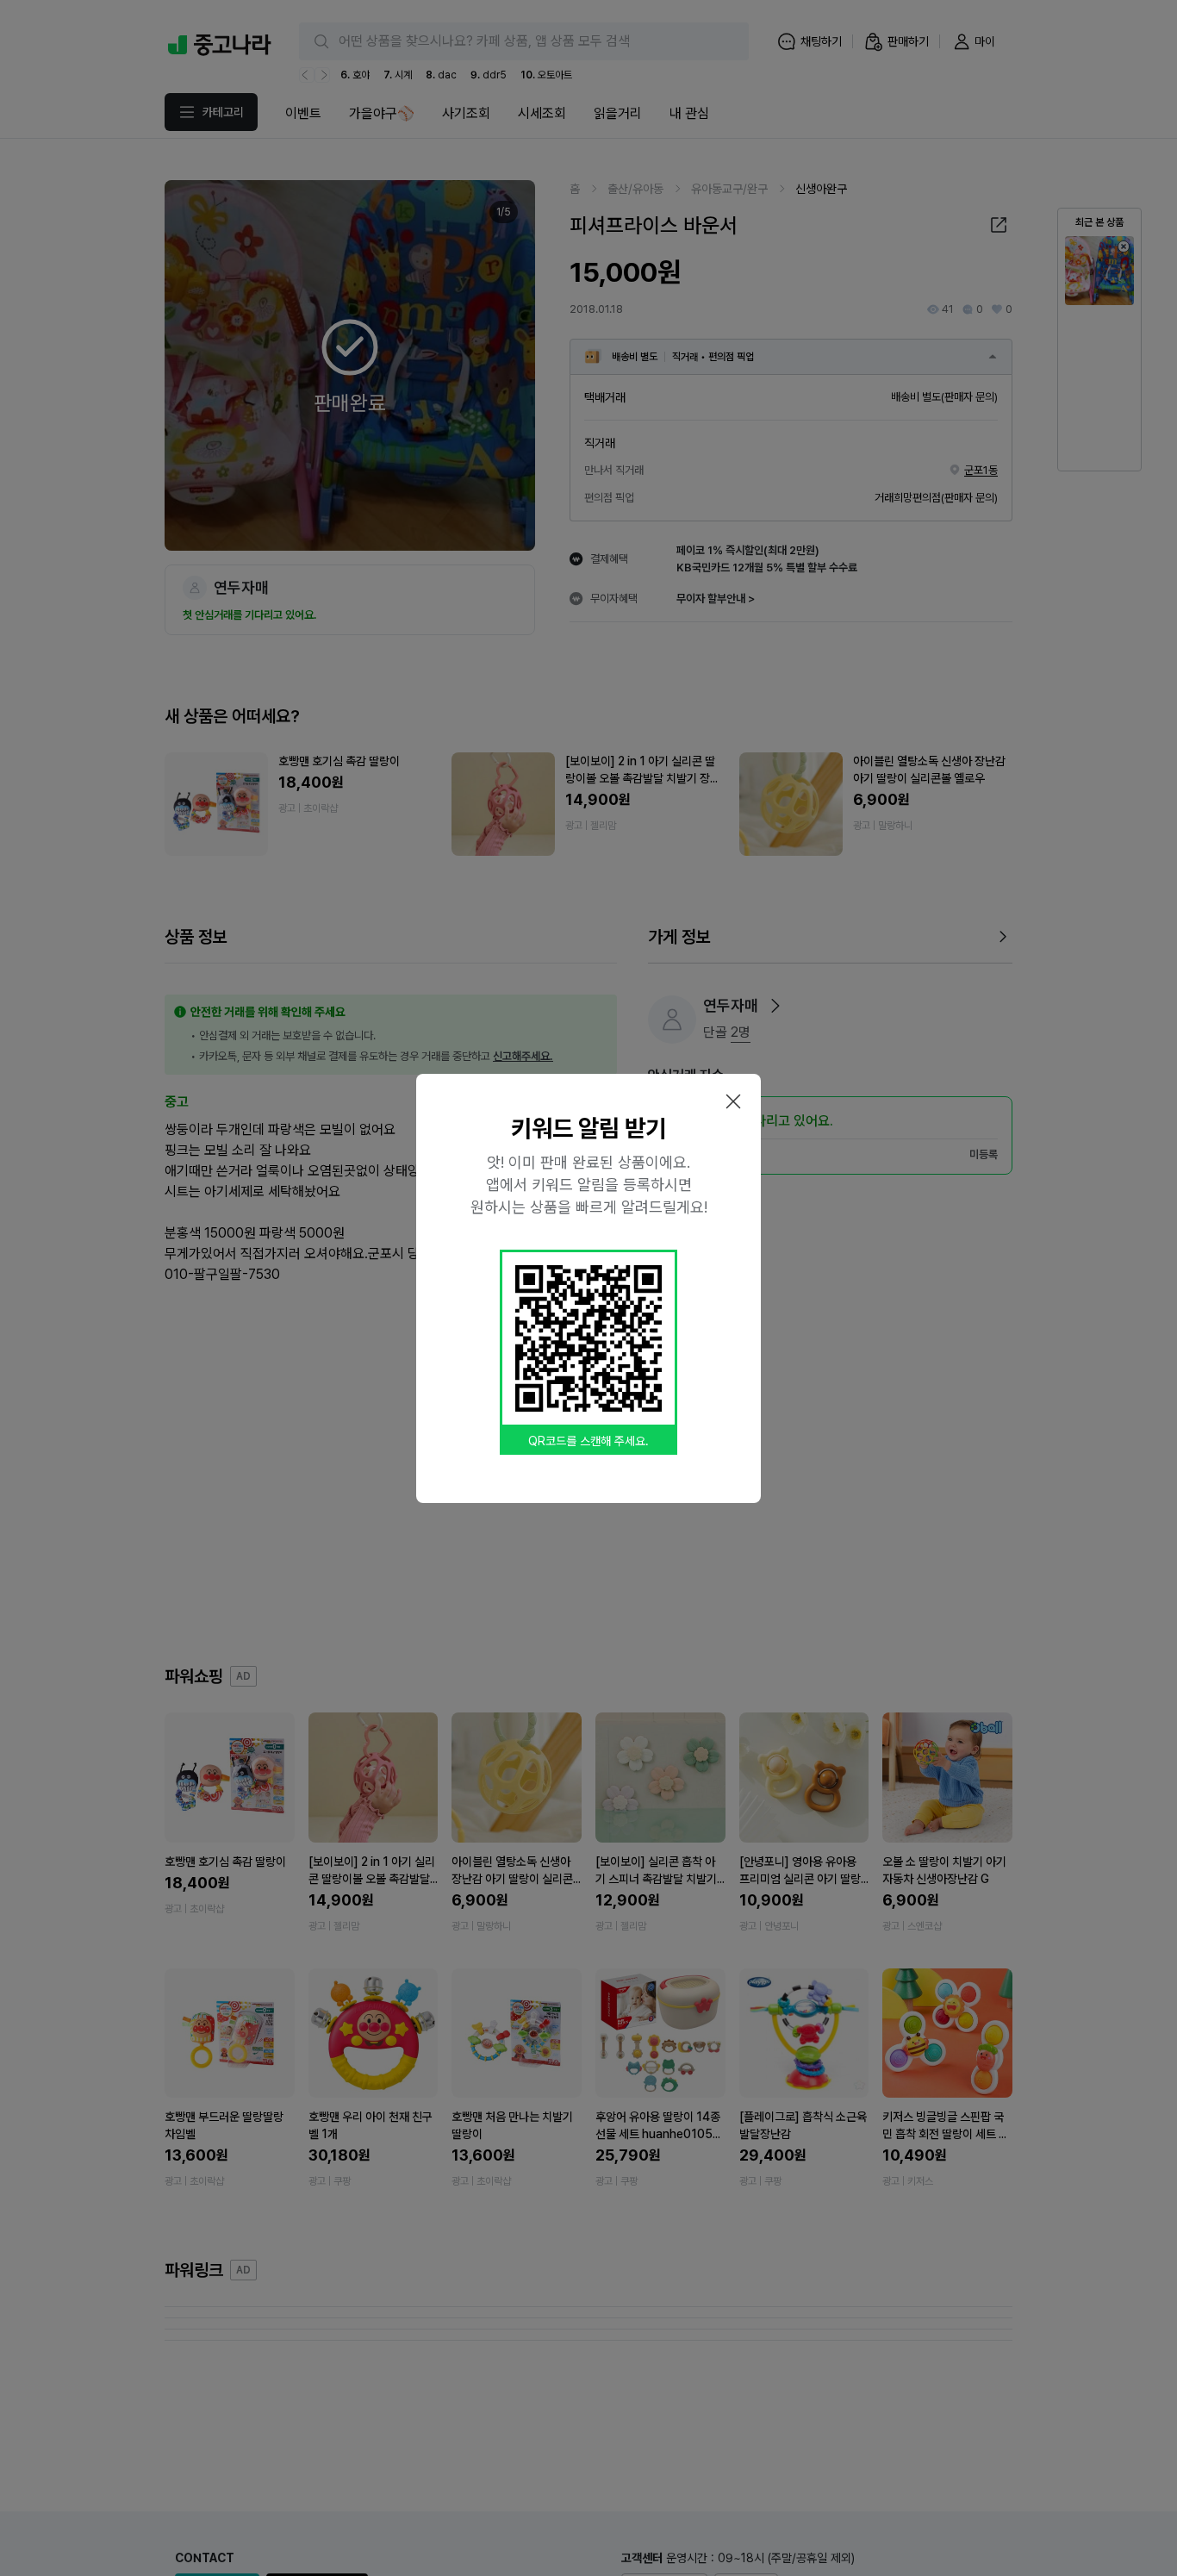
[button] (733, 1101)
